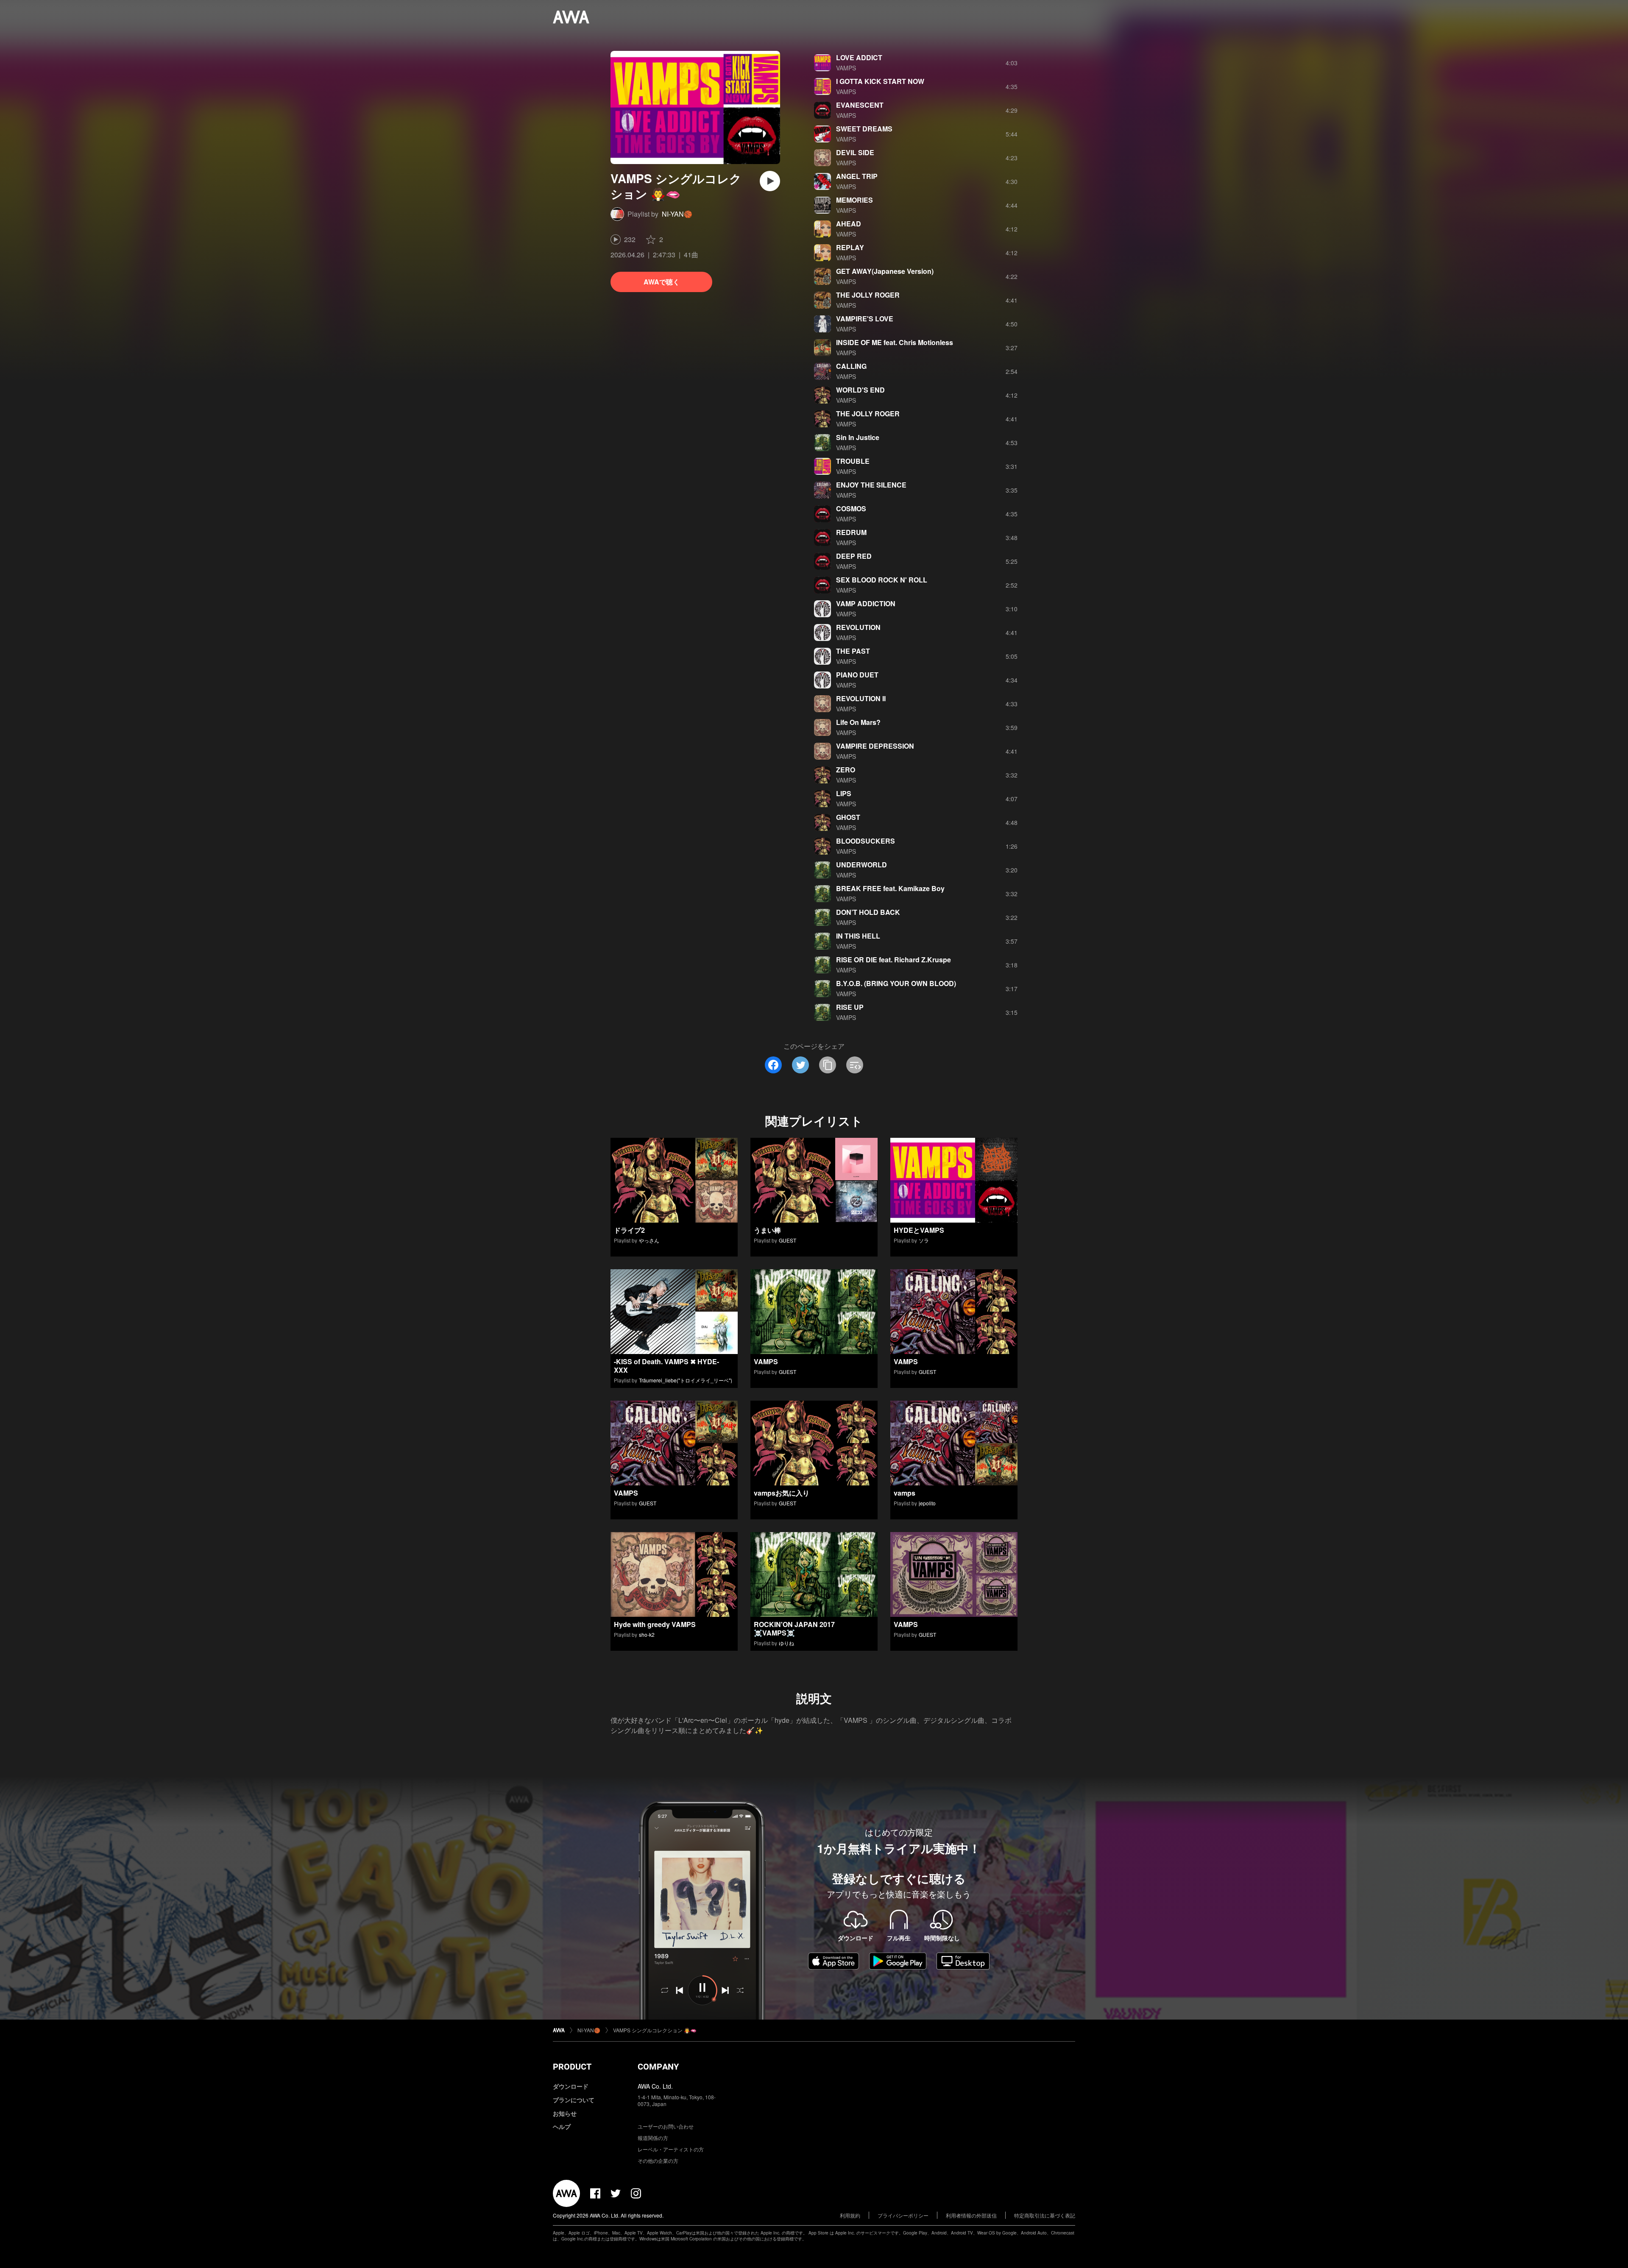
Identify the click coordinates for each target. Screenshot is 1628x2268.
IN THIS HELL (858, 936)
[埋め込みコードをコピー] (855, 1065)
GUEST (788, 1240)
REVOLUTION (858, 627)
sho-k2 (647, 1634)
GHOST (848, 817)
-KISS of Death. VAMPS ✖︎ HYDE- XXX (666, 1366)
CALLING (851, 366)
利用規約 (850, 2215)
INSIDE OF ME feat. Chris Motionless (895, 342)
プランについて (574, 2100)
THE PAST (853, 651)
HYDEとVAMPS (919, 1230)
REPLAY (850, 247)
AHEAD (849, 224)
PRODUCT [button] (572, 2067)
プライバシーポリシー (903, 2215)
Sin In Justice (858, 437)
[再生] (770, 181)
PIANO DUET (857, 675)
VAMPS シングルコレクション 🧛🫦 (655, 2030)
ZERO (846, 770)
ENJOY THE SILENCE (871, 485)
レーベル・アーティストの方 (671, 2149)
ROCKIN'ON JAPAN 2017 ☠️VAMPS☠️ (794, 1629)
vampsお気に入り (782, 1493)
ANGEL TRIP (857, 176)
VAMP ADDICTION (866, 603)
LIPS (844, 793)
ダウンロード (571, 2086)
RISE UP (850, 1007)
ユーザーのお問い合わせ (666, 2126)
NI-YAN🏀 (677, 214)
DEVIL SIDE (855, 152)
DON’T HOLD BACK (868, 912)
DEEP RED (854, 556)
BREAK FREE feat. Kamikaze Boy (890, 888)
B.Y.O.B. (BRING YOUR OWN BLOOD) (896, 983)
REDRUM (851, 532)
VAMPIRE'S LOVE (865, 319)
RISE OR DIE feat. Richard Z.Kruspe (893, 960)
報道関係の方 (653, 2138)
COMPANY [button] (658, 2067)
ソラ (924, 1240)
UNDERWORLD (861, 865)
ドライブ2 (629, 1230)
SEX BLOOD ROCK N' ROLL (882, 580)
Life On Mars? (858, 722)
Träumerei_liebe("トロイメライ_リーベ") (686, 1380)
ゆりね (786, 1643)
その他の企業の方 (658, 2161)
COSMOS (851, 508)
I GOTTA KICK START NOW (880, 81)
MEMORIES (854, 200)
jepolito (927, 1503)
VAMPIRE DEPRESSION (875, 746)
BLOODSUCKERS (866, 841)
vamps (905, 1493)
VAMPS (846, 68)
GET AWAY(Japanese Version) (885, 271)
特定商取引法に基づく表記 (1045, 2215)
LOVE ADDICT (859, 57)
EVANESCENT (860, 105)
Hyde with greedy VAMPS (655, 1624)
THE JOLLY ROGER (868, 295)
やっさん (649, 1240)
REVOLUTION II (861, 698)
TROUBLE (853, 461)
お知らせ (565, 2113)
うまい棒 (767, 1230)
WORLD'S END (860, 390)
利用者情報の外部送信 (971, 2215)
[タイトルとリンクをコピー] (828, 1065)
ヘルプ (562, 2126)
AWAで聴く (662, 282)
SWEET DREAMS (864, 129)
